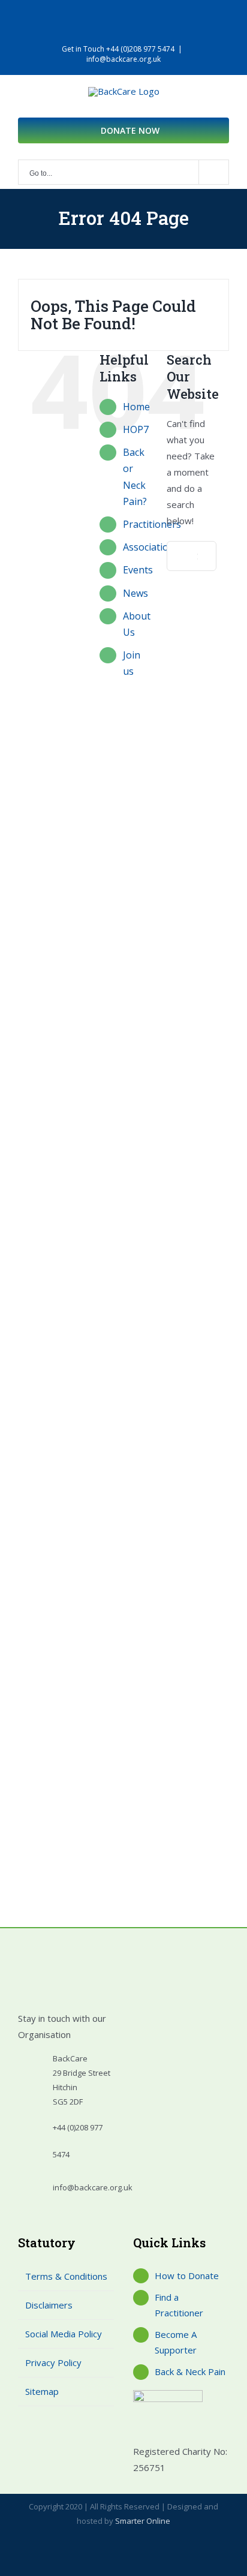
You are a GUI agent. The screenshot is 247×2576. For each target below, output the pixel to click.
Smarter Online (143, 2521)
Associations (151, 547)
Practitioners (152, 524)
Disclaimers (49, 2305)
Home (136, 407)
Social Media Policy (64, 2334)
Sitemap (42, 2391)
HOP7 (136, 429)
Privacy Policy (53, 2362)
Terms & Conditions (66, 2276)
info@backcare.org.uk (123, 59)
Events (138, 570)
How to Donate (187, 2276)
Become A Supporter (176, 2342)
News (135, 593)
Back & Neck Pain (190, 2371)
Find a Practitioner (179, 2305)
